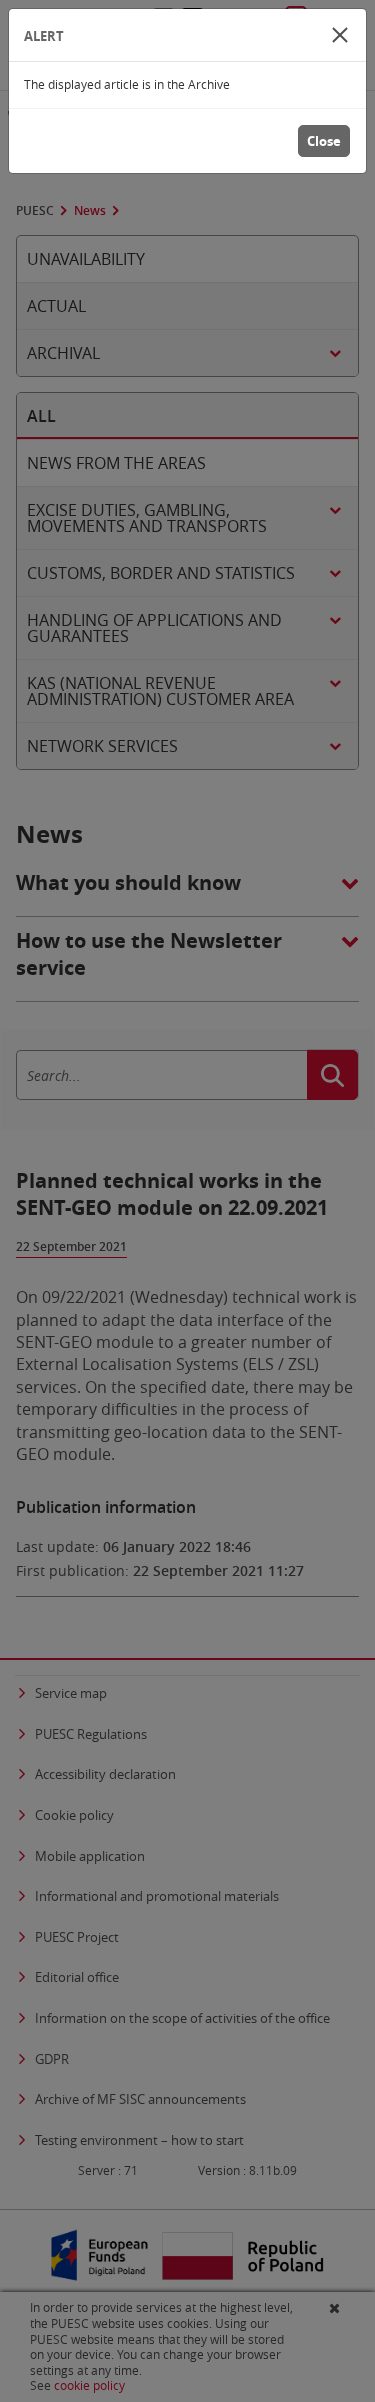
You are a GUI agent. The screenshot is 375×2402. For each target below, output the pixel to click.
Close (324, 141)
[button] (340, 35)
